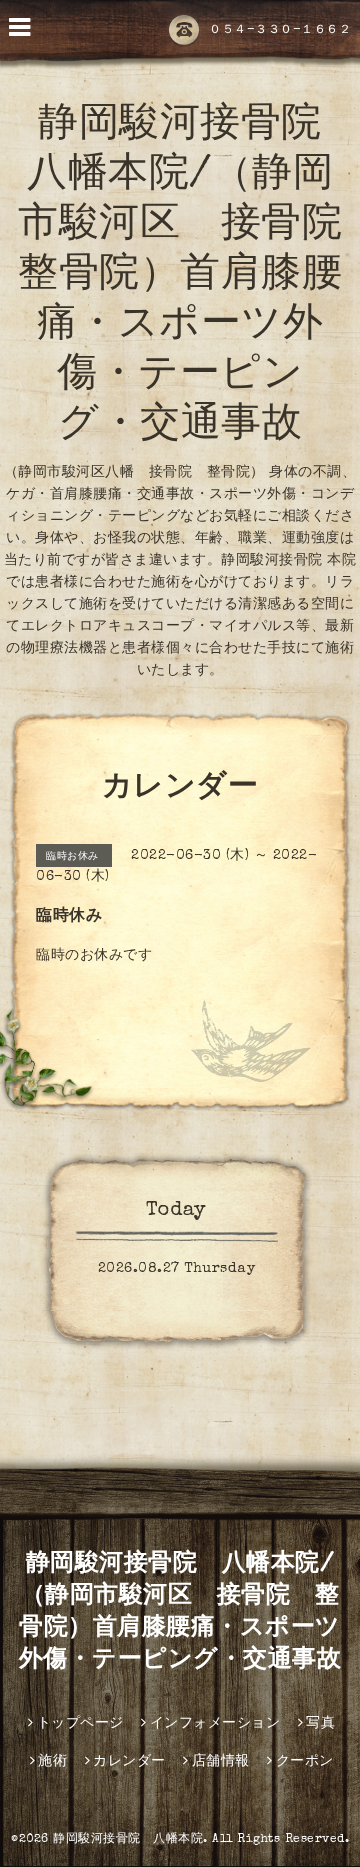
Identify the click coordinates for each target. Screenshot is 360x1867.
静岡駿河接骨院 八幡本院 (128, 1840)
